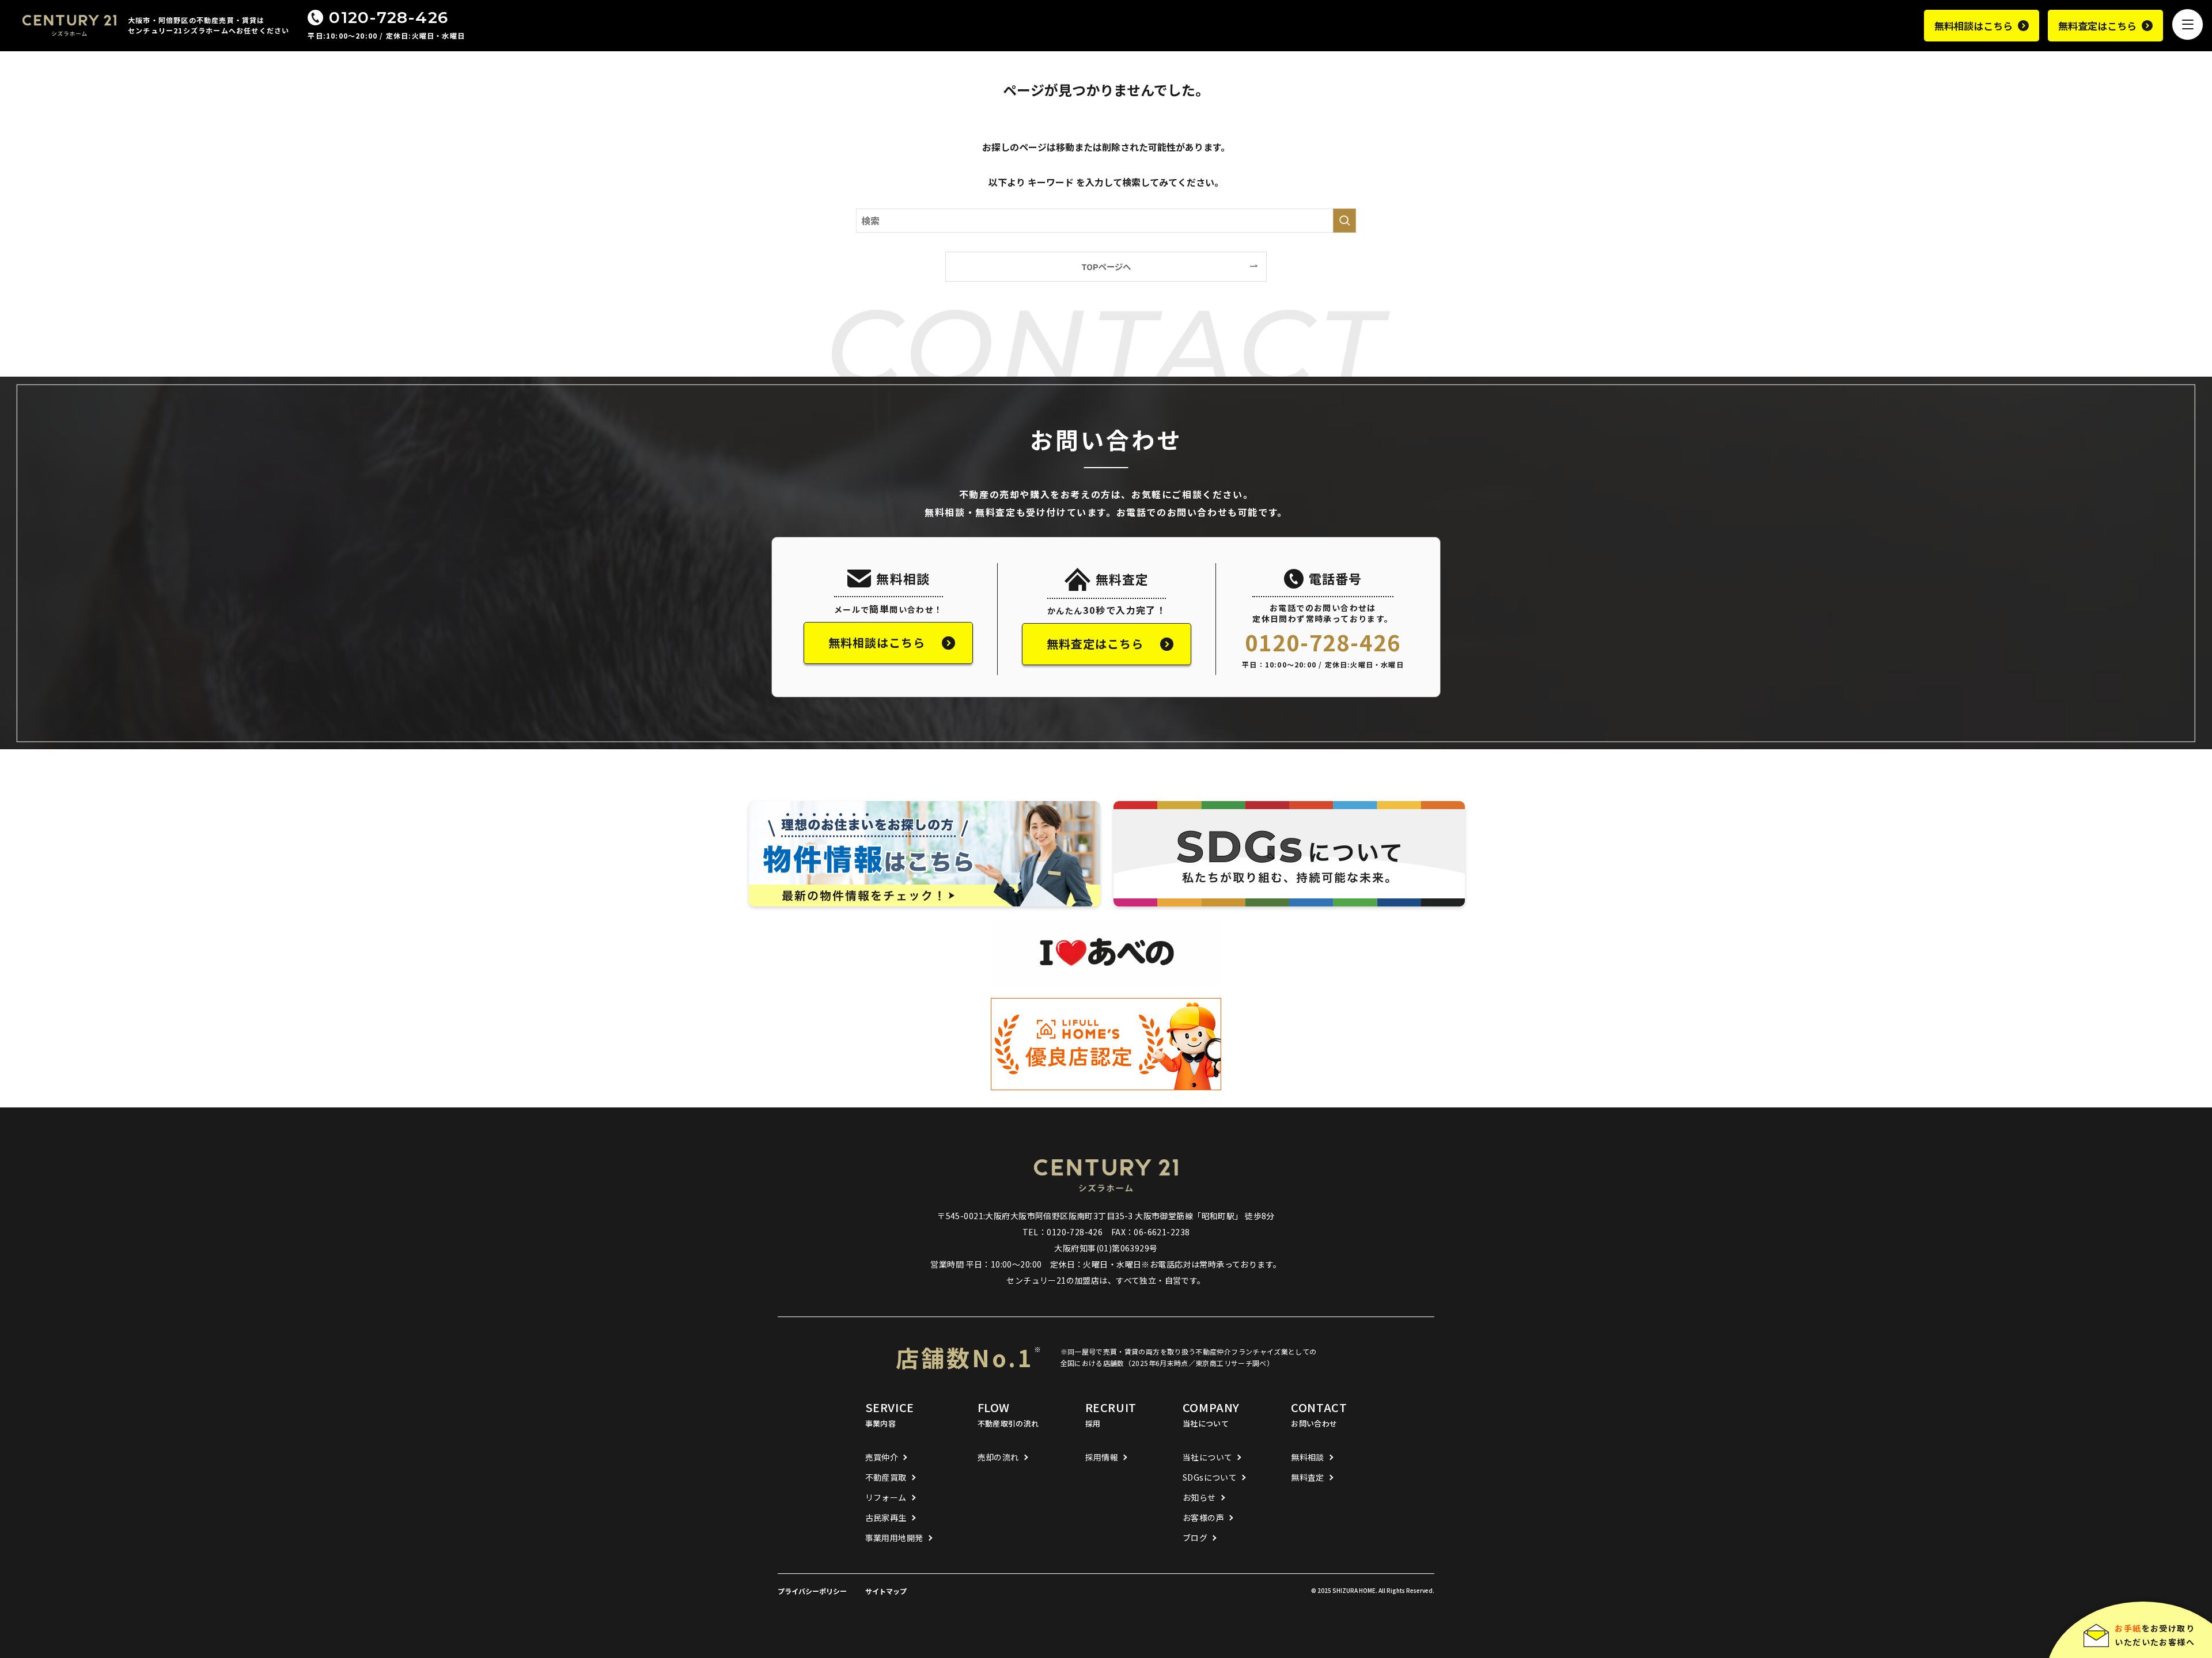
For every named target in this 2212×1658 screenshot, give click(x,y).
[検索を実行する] (1344, 221)
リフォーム (886, 1497)
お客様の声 (1203, 1517)
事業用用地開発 (894, 1538)
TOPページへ (1106, 266)
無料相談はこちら (1974, 26)
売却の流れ (998, 1457)
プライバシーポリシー (812, 1591)
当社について (1208, 1457)
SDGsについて (1210, 1477)
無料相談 (1308, 1457)
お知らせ (1199, 1497)
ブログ (1195, 1538)
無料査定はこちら (2097, 26)
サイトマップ (886, 1591)
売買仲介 (882, 1457)
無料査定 (1308, 1477)
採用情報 (1102, 1457)
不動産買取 (886, 1477)
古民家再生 (886, 1517)
